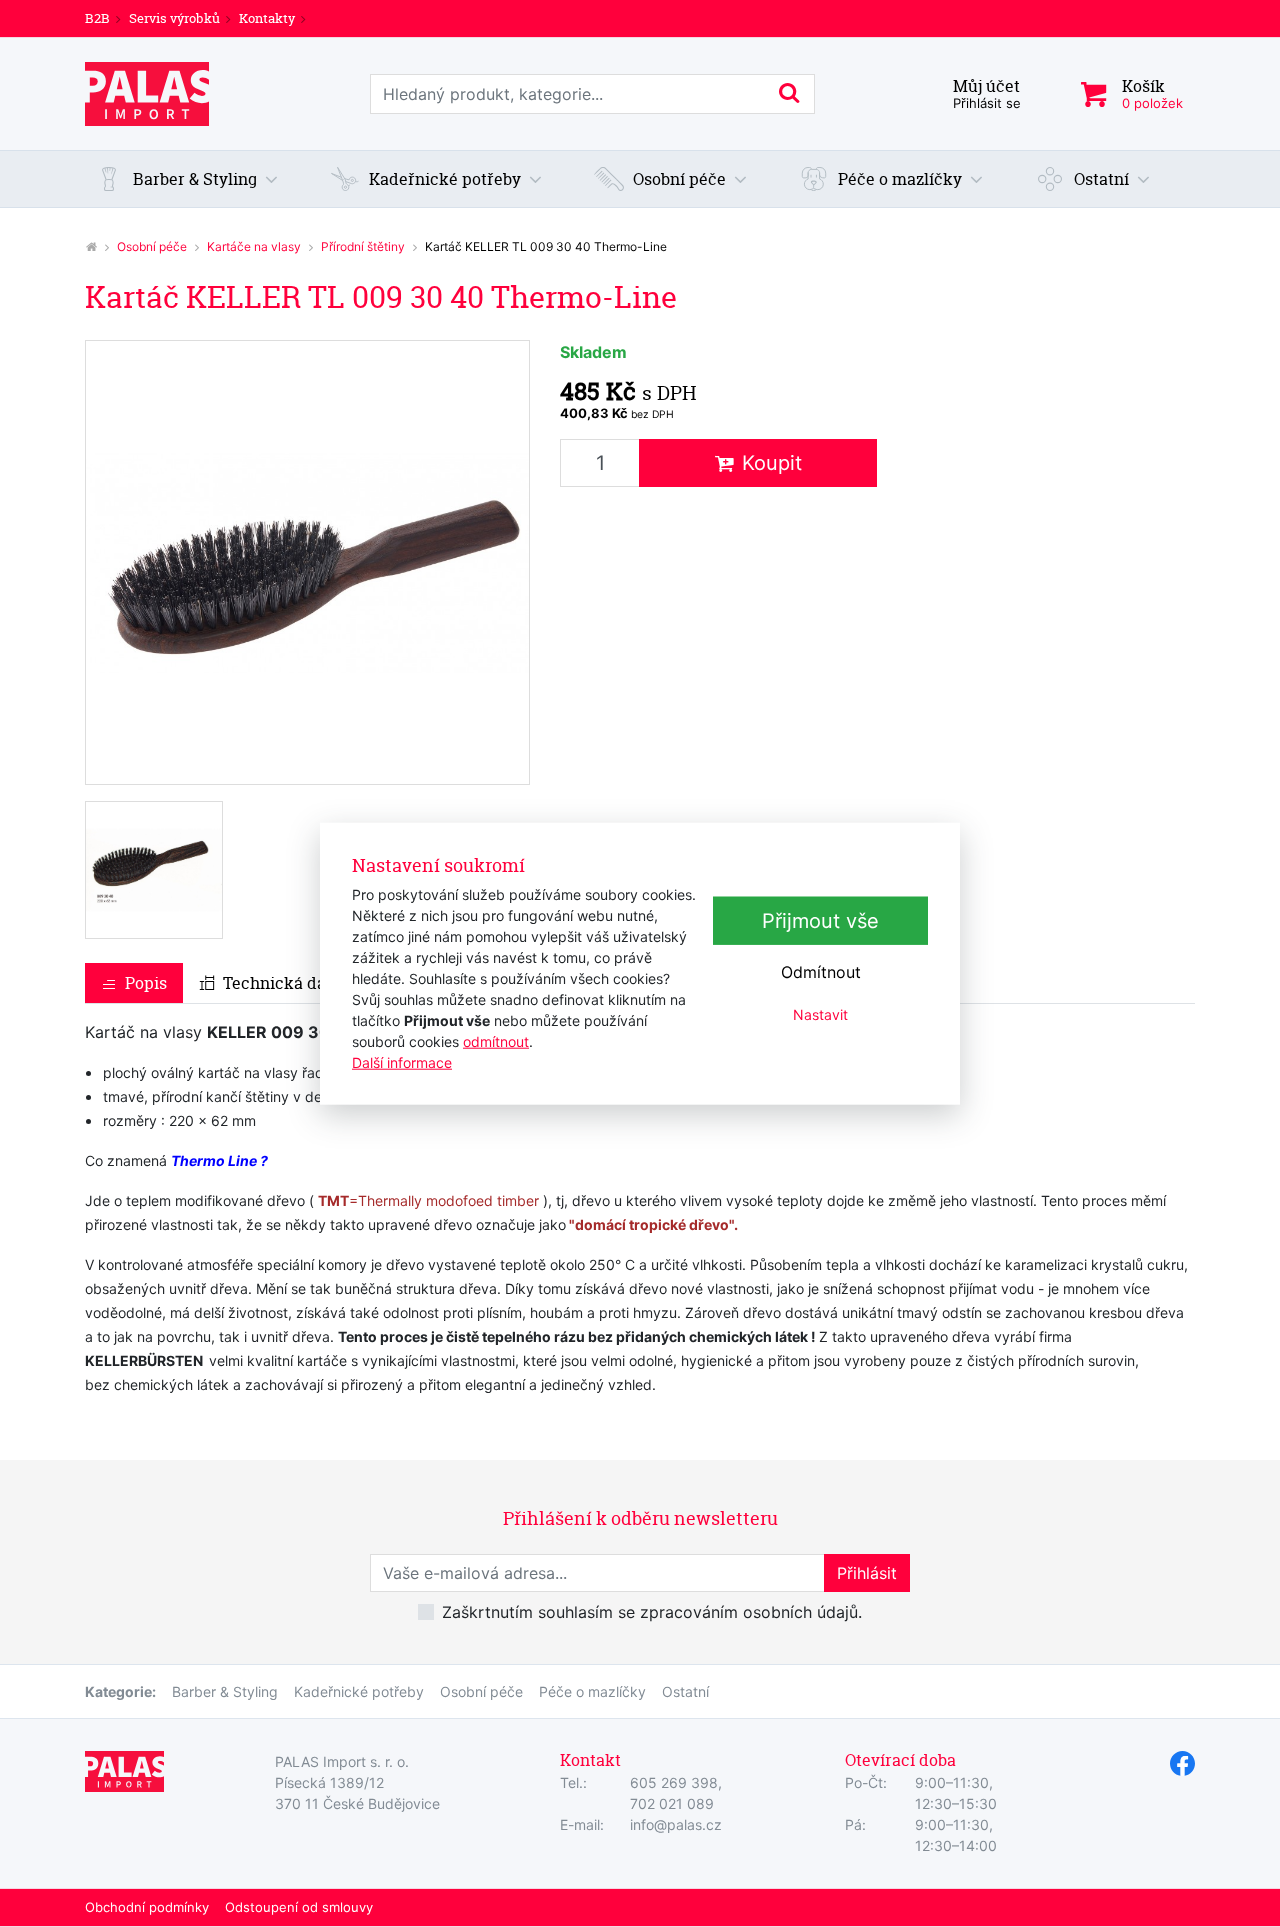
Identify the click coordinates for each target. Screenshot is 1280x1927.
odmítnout (496, 1041)
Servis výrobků (174, 18)
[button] (187, 179)
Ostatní (685, 1691)
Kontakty (267, 18)
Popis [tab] (146, 983)
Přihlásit (867, 1573)
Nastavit (820, 1014)
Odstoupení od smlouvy (299, 1907)
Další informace (402, 1062)
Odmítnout (821, 972)
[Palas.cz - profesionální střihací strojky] (91, 246)
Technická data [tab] (282, 983)
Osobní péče (152, 246)
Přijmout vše (820, 921)
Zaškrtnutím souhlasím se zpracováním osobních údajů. (652, 1612)
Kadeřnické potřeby (359, 1691)
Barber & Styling (225, 1691)
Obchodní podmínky (147, 1907)
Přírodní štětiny (363, 246)
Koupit (772, 463)
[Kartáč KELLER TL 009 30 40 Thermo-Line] (307, 562)
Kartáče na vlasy (254, 246)
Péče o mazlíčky (592, 1691)
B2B (97, 18)
